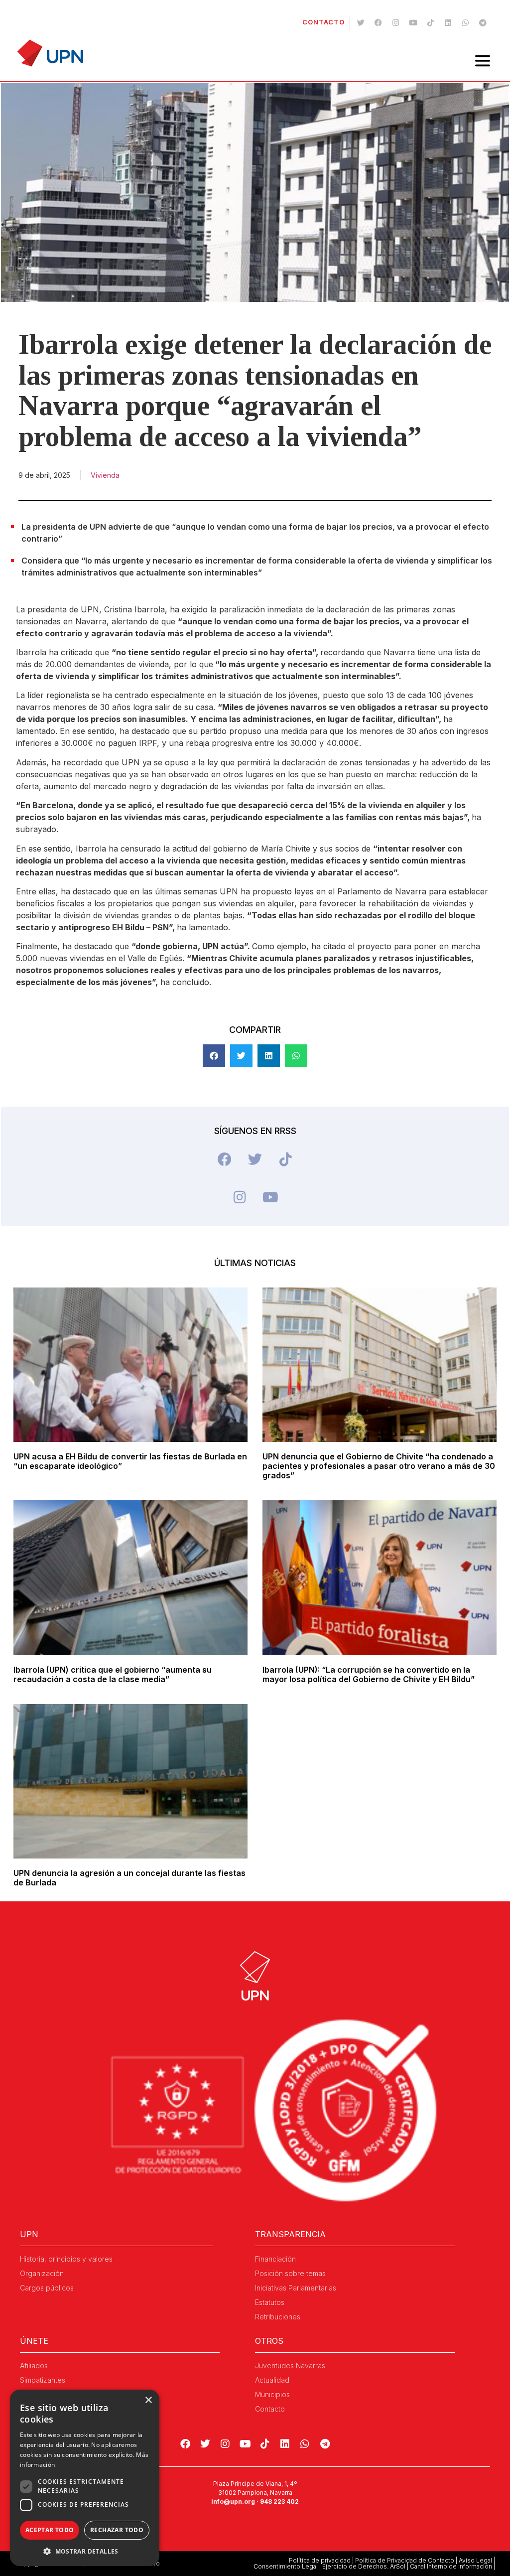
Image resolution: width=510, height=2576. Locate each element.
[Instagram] (395, 22)
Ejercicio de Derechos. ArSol (364, 2566)
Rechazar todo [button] (117, 2530)
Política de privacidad (320, 2560)
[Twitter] (361, 22)
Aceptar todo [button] (50, 2530)
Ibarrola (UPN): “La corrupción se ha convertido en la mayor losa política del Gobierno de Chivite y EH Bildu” (369, 1674)
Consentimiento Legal (286, 2566)
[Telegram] (483, 22)
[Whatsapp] (465, 22)
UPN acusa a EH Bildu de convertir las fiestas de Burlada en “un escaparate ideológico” (130, 1461)
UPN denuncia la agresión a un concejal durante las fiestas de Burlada (129, 1878)
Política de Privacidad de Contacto (405, 2560)
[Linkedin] (448, 22)
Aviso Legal (475, 2560)
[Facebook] (378, 22)
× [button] (148, 2400)
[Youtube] (413, 22)
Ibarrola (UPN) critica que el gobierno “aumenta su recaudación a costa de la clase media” (113, 1674)
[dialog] (85, 2478)
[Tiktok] (430, 22)
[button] (214, 1056)
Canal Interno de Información (451, 2566)
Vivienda (105, 475)
